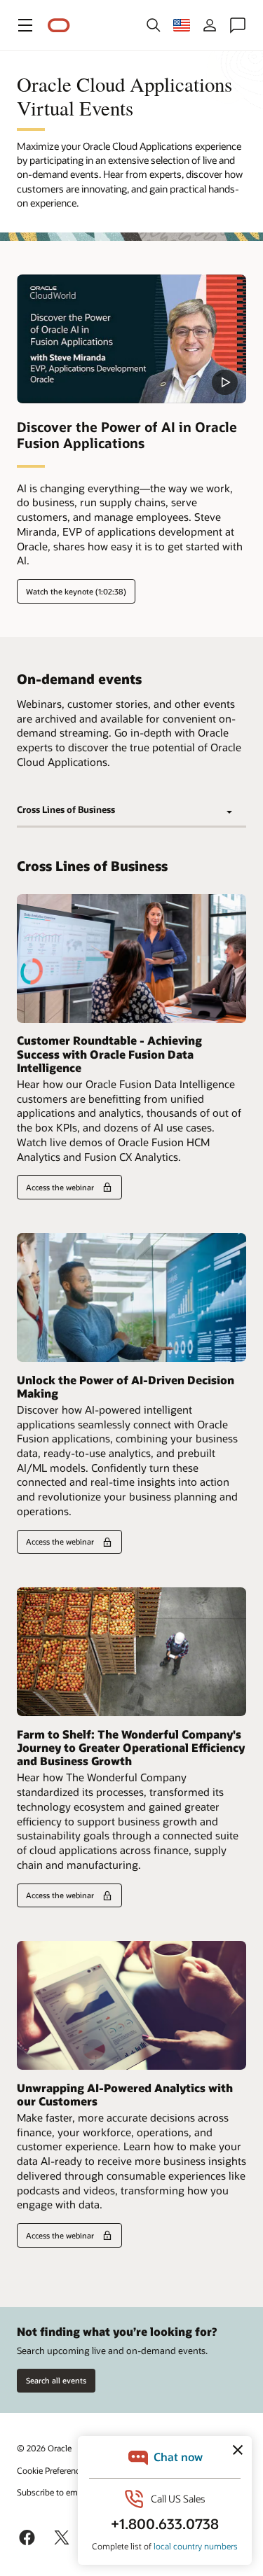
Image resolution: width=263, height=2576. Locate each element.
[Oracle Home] (59, 26)
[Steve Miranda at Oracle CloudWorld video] (131, 339)
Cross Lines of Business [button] (66, 809)
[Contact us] (238, 25)
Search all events (56, 2380)
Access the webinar (60, 1187)
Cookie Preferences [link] (53, 2470)
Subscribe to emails (54, 2492)
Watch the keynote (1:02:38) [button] (76, 591)
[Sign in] (210, 25)
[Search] (154, 25)
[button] (25, 25)
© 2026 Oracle (44, 2448)
